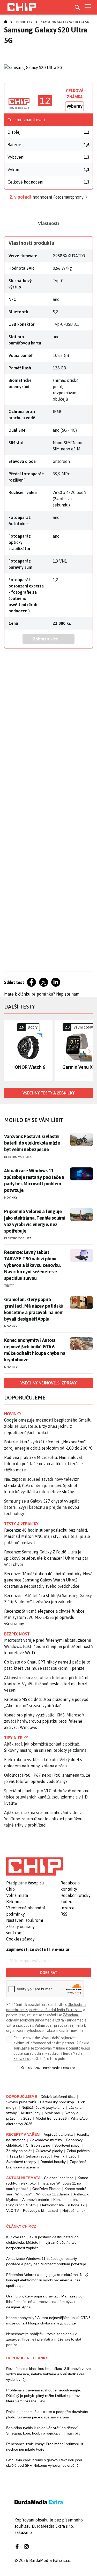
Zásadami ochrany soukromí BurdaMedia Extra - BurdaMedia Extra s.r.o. (46, 2020)
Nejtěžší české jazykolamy (43, 2107)
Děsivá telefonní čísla (58, 2097)
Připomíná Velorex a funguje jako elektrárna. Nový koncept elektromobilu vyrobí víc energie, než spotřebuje (47, 2280)
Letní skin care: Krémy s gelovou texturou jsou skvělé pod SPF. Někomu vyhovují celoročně (44, 2463)
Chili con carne (38, 2145)
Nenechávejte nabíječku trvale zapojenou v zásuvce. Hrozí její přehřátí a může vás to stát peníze (44, 2339)
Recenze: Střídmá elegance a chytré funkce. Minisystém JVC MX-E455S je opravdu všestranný (45, 1617)
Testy (9, 1286)
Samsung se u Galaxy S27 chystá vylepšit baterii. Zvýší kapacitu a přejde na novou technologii (42, 1507)
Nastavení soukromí (25, 1920)
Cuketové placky (49, 2151)
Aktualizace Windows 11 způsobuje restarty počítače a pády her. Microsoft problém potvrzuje (34, 1180)
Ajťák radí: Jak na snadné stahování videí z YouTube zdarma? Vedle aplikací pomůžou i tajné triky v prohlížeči (44, 1819)
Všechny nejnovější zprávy (48, 1383)
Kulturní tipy (31, 2113)
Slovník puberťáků (21, 2102)
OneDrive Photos (46, 2189)
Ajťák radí (52, 2113)
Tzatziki (16, 2156)
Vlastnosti (48, 223)
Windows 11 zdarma (53, 2194)
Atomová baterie (36, 2200)
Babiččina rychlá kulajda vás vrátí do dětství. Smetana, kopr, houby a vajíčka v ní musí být (43, 2430)
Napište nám (68, 994)
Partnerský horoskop (57, 2102)
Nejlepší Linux (74, 2210)
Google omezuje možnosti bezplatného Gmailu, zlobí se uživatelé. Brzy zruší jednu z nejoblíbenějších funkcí (48, 1426)
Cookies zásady (20, 1939)
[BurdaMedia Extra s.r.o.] (35, 1867)
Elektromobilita (18, 1157)
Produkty (24, 22)
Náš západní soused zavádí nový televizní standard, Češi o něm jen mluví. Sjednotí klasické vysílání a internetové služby (42, 1485)
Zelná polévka (78, 2151)
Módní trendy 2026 (51, 2118)
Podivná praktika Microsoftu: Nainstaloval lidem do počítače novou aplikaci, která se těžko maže (43, 1464)
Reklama (14, 1902)
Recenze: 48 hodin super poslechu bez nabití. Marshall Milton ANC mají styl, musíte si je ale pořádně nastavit (47, 1536)
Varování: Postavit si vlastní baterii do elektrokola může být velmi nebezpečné (32, 1143)
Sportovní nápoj (67, 2145)
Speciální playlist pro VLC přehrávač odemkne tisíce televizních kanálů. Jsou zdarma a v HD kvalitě (47, 1797)
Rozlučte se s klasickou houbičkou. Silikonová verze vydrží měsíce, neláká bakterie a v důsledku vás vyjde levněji (48, 2374)
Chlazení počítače (59, 2178)
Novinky (11, 1198)
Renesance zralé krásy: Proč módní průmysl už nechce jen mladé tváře (45, 2447)
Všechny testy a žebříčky (48, 1093)
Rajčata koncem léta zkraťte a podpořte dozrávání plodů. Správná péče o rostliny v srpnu (47, 2414)
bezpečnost (17, 1634)
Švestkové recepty (21, 2162)
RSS (64, 1914)
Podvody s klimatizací (41, 2210)
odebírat (48, 1973)
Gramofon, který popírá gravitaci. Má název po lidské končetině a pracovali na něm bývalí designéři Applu (34, 1309)
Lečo (73, 2156)
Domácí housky (53, 2162)
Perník (59, 2156)
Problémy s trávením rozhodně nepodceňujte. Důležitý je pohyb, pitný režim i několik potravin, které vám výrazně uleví (45, 2396)
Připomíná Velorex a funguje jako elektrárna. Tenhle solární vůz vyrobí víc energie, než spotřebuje (35, 1221)
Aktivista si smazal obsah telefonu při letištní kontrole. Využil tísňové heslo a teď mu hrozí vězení (46, 1684)
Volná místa (17, 1895)
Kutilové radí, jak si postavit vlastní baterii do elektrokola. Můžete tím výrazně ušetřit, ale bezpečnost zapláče (42, 2242)
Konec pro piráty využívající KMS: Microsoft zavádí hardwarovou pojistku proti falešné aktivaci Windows (44, 1721)
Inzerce (68, 1908)
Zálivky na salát (19, 2151)
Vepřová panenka (58, 2134)
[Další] (89, 1051)
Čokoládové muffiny (46, 2140)
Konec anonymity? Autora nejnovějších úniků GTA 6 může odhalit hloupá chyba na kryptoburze (35, 1350)
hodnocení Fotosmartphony (58, 197)
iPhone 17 (76, 2205)
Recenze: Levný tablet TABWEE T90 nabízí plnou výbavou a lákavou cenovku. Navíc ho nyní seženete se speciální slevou (32, 1265)
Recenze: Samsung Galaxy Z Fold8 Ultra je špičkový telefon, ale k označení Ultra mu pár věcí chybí (46, 1558)
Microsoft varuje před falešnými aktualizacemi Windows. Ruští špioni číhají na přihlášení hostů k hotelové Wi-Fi (48, 1646)
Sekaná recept (38, 2156)
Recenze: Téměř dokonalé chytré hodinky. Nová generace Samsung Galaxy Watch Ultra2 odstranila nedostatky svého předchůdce (48, 1580)
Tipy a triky (16, 1738)
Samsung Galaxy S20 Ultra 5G (65, 22)
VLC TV (13, 2210)
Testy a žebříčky (21, 1524)
